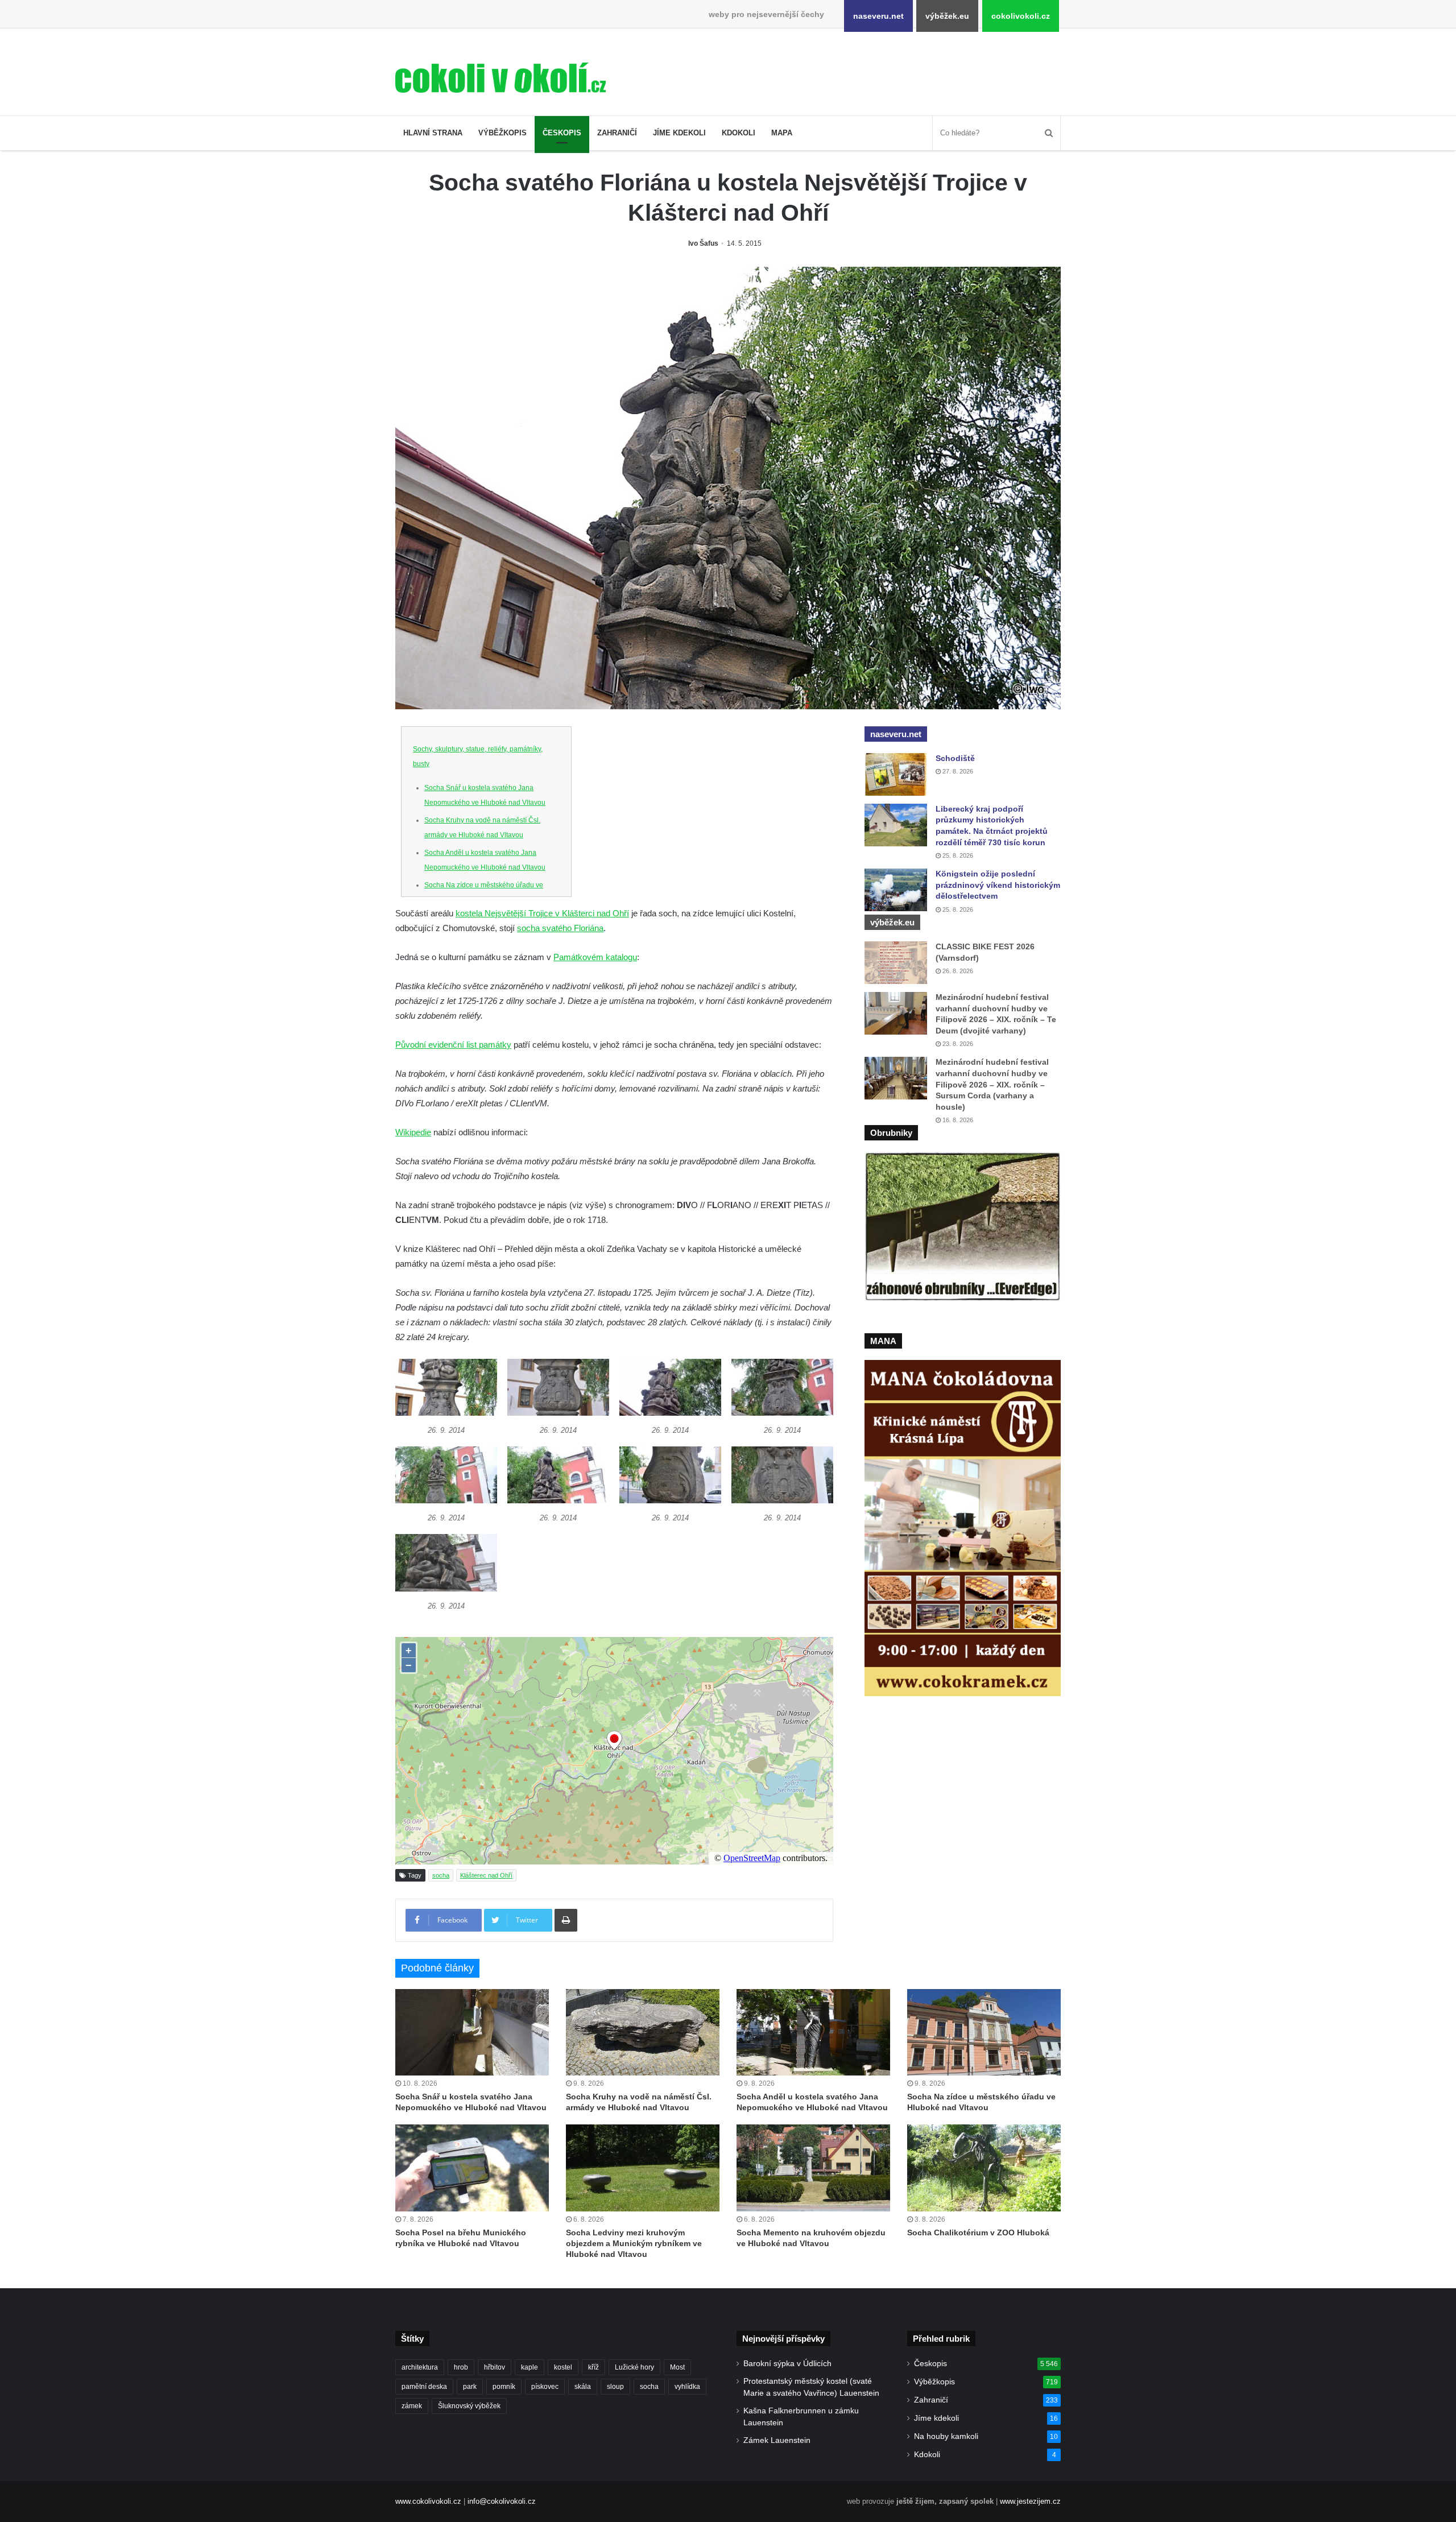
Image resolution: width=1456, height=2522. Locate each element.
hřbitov (495, 2367)
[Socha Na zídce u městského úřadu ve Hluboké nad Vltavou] (984, 2032)
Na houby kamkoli (946, 2436)
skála (583, 2387)
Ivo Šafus (703, 243)
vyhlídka (687, 2387)
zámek (412, 2406)
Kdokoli (739, 133)
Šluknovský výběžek (469, 2406)
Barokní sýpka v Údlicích (787, 2364)
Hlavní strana (433, 133)
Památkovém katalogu (595, 957)
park (470, 2387)
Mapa (782, 133)
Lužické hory (634, 2367)
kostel (563, 2367)
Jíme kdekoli (679, 133)
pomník (504, 2387)
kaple (530, 2367)
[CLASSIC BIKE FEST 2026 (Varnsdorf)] (896, 963)
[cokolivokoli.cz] (500, 78)
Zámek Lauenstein (777, 2440)
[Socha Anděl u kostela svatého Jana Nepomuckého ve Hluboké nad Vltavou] (813, 2032)
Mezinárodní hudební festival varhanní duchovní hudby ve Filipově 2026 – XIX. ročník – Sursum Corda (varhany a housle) (992, 1084)
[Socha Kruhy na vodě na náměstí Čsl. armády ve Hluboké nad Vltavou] (643, 2032)
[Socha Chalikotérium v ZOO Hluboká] (984, 2168)
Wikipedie (413, 1132)
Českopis (562, 133)
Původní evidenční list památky (453, 1045)
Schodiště (955, 758)
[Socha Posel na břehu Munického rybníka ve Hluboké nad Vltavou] (472, 2168)
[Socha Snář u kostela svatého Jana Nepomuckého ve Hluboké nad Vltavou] (472, 2032)
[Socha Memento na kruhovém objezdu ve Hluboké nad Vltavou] (813, 2168)
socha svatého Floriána (560, 928)
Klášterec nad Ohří (486, 1875)
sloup (615, 2387)
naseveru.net (878, 16)
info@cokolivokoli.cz (502, 2501)
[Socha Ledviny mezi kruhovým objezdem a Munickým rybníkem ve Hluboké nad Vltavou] (643, 2168)
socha (441, 1875)
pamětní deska (424, 2387)
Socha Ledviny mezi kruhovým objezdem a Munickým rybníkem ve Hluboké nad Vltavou (634, 2243)
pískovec (545, 2387)
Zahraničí (617, 133)
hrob (461, 2367)
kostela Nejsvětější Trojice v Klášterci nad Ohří (542, 913)
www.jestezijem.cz (1030, 2501)
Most (677, 2367)
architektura (420, 2367)
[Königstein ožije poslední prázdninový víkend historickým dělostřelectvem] (896, 890)
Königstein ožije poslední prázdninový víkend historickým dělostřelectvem (998, 885)
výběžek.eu (947, 16)
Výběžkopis (502, 133)
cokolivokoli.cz (1021, 16)
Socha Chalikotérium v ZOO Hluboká (978, 2232)
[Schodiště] (896, 774)
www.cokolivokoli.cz (428, 2501)
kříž (593, 2367)
